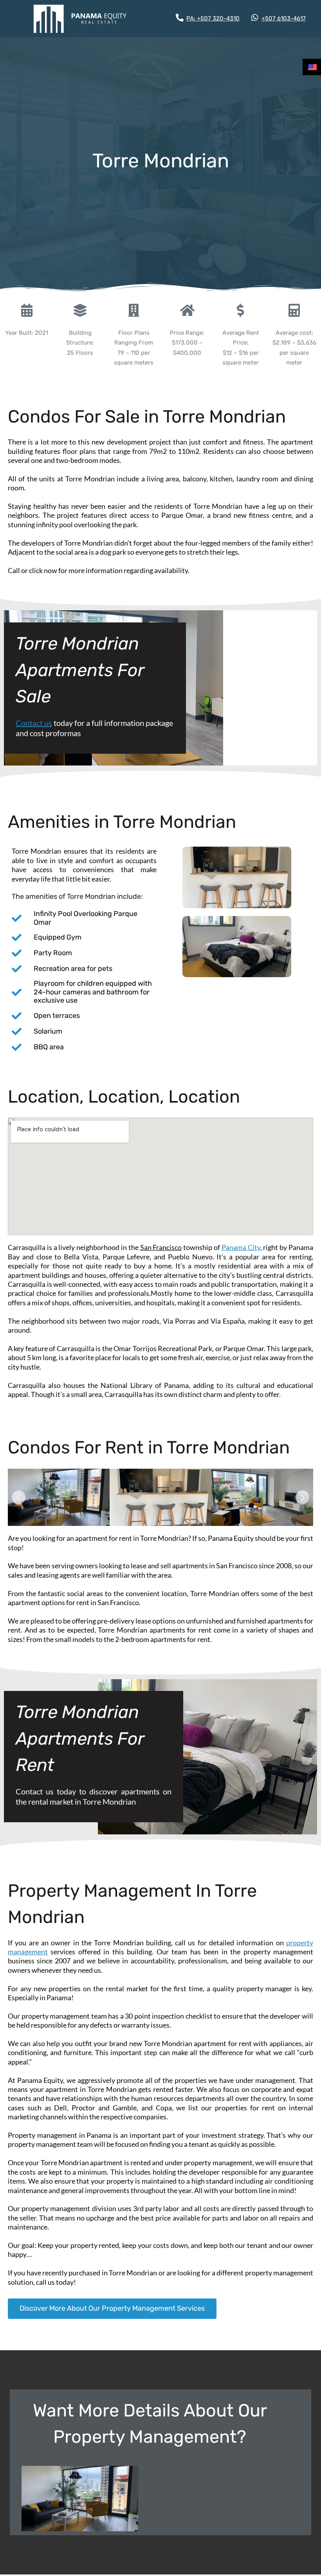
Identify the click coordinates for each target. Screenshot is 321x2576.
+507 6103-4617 (284, 18)
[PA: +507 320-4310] (180, 18)
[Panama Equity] (80, 19)
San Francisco (161, 1247)
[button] (19, 1498)
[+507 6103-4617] (255, 18)
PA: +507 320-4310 (213, 18)
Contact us (34, 723)
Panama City (241, 1247)
